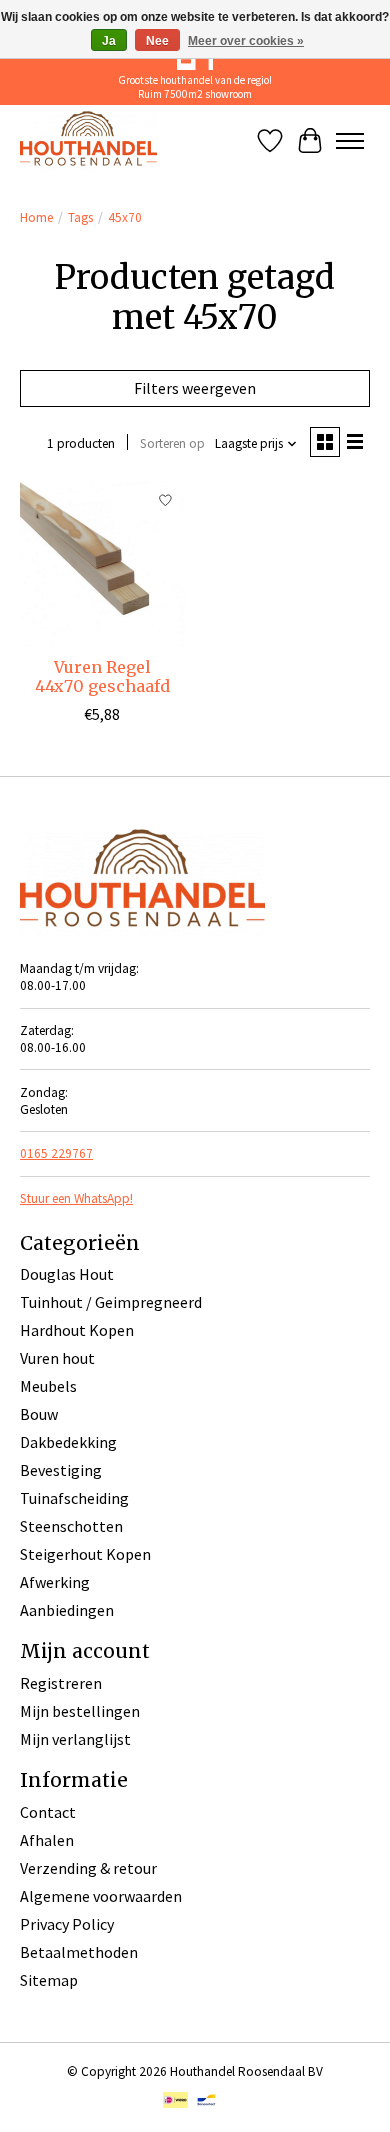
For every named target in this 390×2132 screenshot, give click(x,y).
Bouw (39, 1414)
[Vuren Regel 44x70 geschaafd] (102, 563)
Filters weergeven (195, 388)
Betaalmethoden (79, 1952)
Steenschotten (71, 1526)
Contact (48, 1812)
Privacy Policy (67, 1924)
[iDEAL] (175, 2102)
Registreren (61, 1683)
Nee (157, 41)
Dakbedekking (68, 1442)
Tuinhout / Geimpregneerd (111, 1302)
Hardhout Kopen (77, 1330)
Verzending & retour (88, 1868)
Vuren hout (57, 1358)
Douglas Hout (67, 1274)
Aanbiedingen (67, 1610)
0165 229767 (56, 1153)
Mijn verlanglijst (75, 1739)
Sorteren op (172, 443)
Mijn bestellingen (80, 1711)
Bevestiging (61, 1470)
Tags (80, 217)
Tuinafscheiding (74, 1498)
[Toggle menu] (350, 141)
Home (36, 217)
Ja (109, 41)
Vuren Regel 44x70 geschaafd (102, 676)
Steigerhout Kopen (85, 1554)
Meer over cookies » (246, 41)
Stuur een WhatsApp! (76, 1198)
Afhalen (47, 1840)
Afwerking (55, 1582)
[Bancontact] (206, 2102)
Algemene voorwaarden (101, 1896)
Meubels (48, 1386)
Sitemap (49, 1980)
